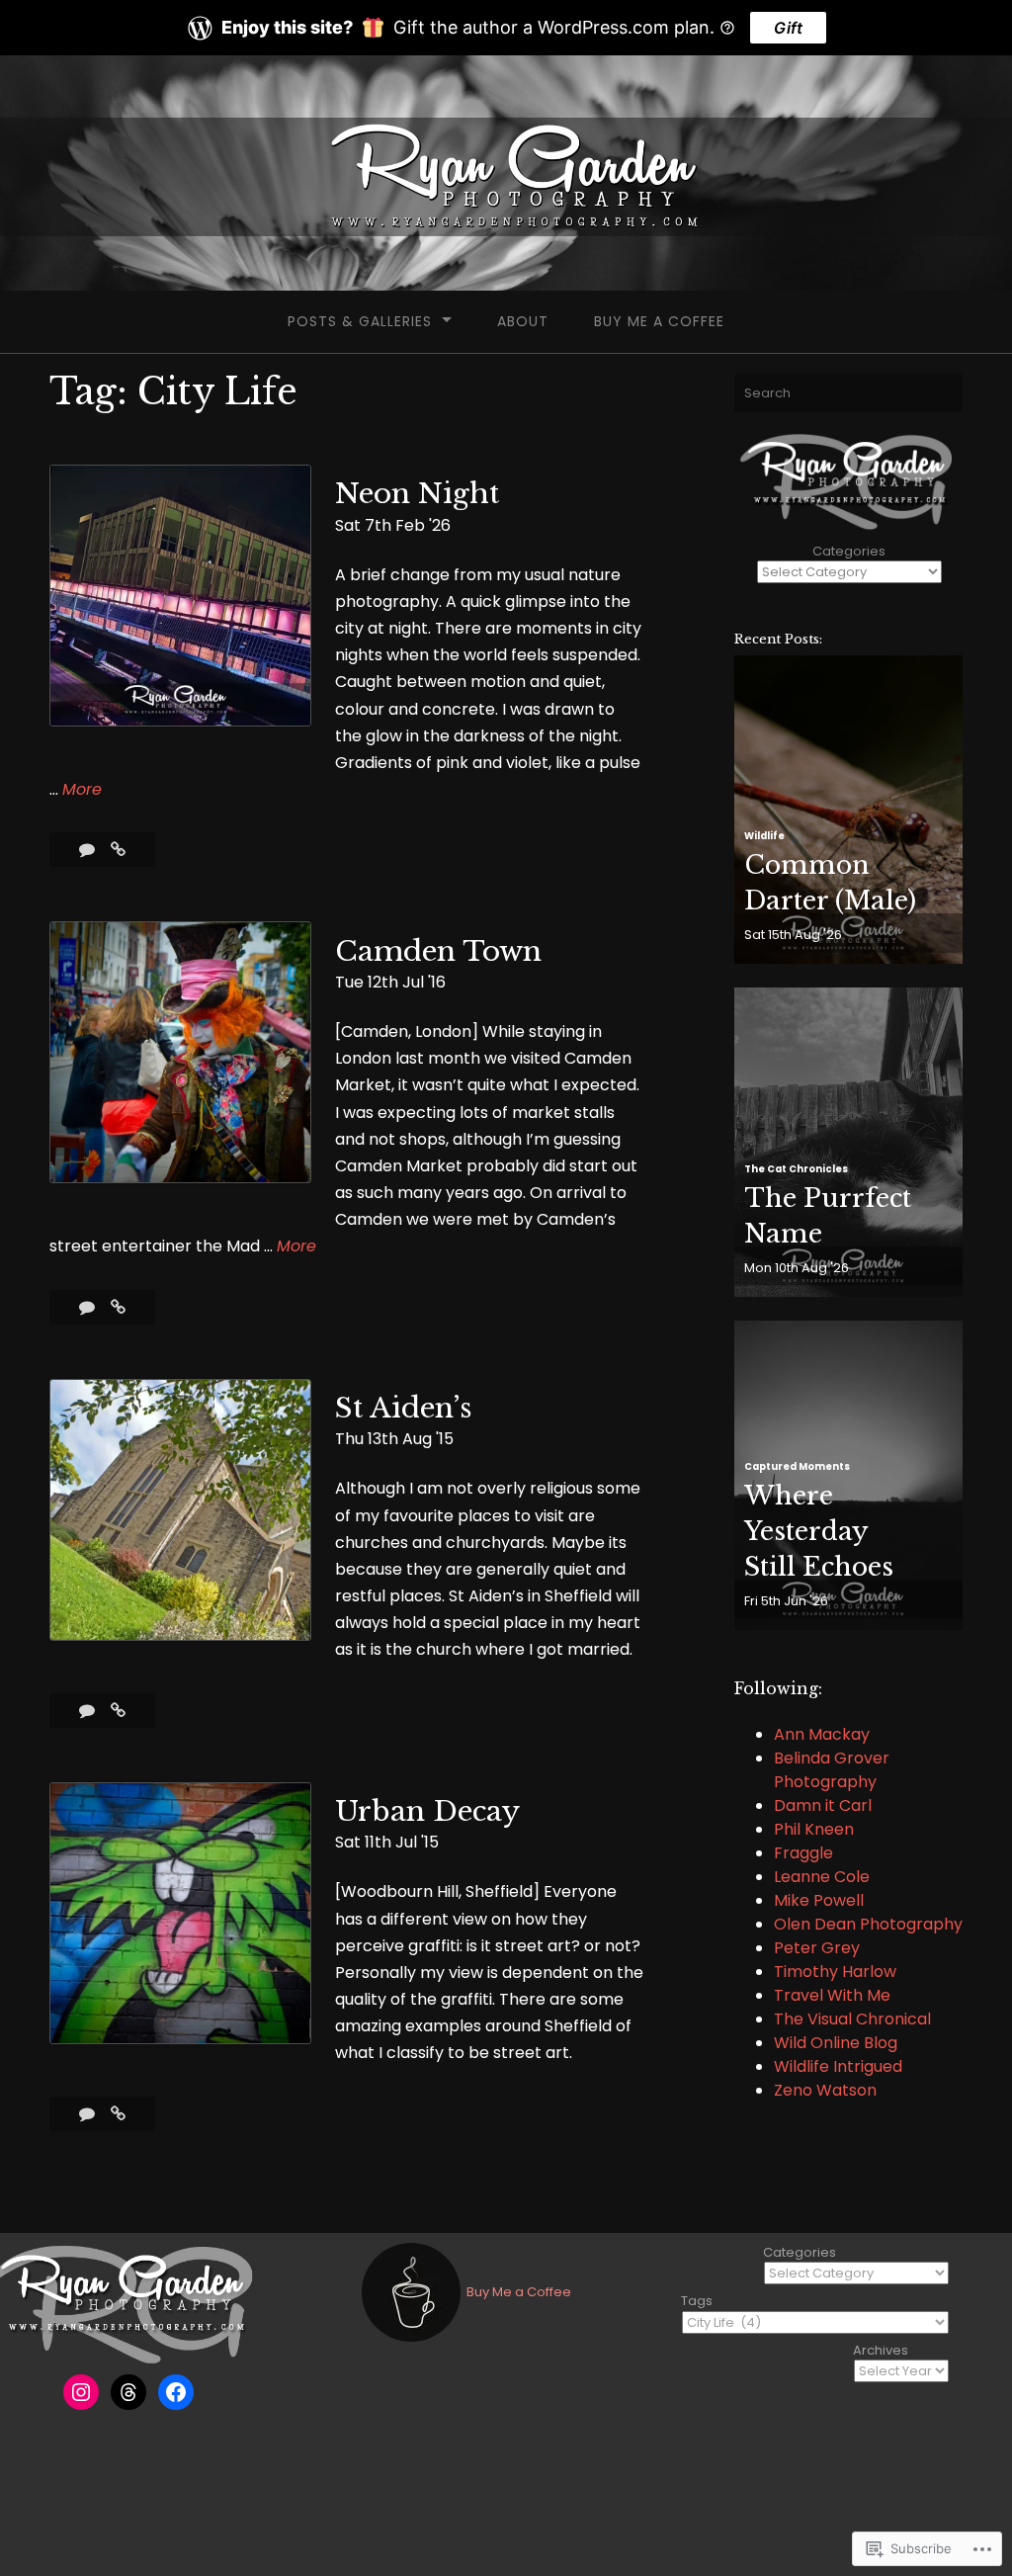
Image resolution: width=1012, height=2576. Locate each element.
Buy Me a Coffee (659, 321)
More (82, 790)
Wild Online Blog (836, 2043)
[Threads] (128, 2392)
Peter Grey (817, 1948)
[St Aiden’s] (118, 1711)
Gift (788, 28)
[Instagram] (81, 2392)
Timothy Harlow (835, 1972)
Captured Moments (797, 1466)
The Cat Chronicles (796, 1169)
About (523, 321)
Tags (697, 2301)
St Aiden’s (403, 1408)
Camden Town (438, 951)
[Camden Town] (118, 1307)
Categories (849, 551)
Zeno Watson (825, 2090)
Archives (881, 2350)
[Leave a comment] (89, 850)
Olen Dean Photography (868, 1924)
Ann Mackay (822, 1734)
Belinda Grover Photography (832, 1770)
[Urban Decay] (118, 2114)
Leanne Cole (822, 1877)
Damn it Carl (823, 1805)
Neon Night (417, 494)
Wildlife (764, 836)
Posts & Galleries (360, 321)
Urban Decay (427, 1811)
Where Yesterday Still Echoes (819, 1531)
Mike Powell (819, 1900)
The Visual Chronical (852, 2019)
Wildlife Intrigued (838, 2066)
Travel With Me (832, 1995)
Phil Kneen (814, 1829)
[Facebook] (176, 2392)
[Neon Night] (118, 850)
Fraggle (803, 1853)
